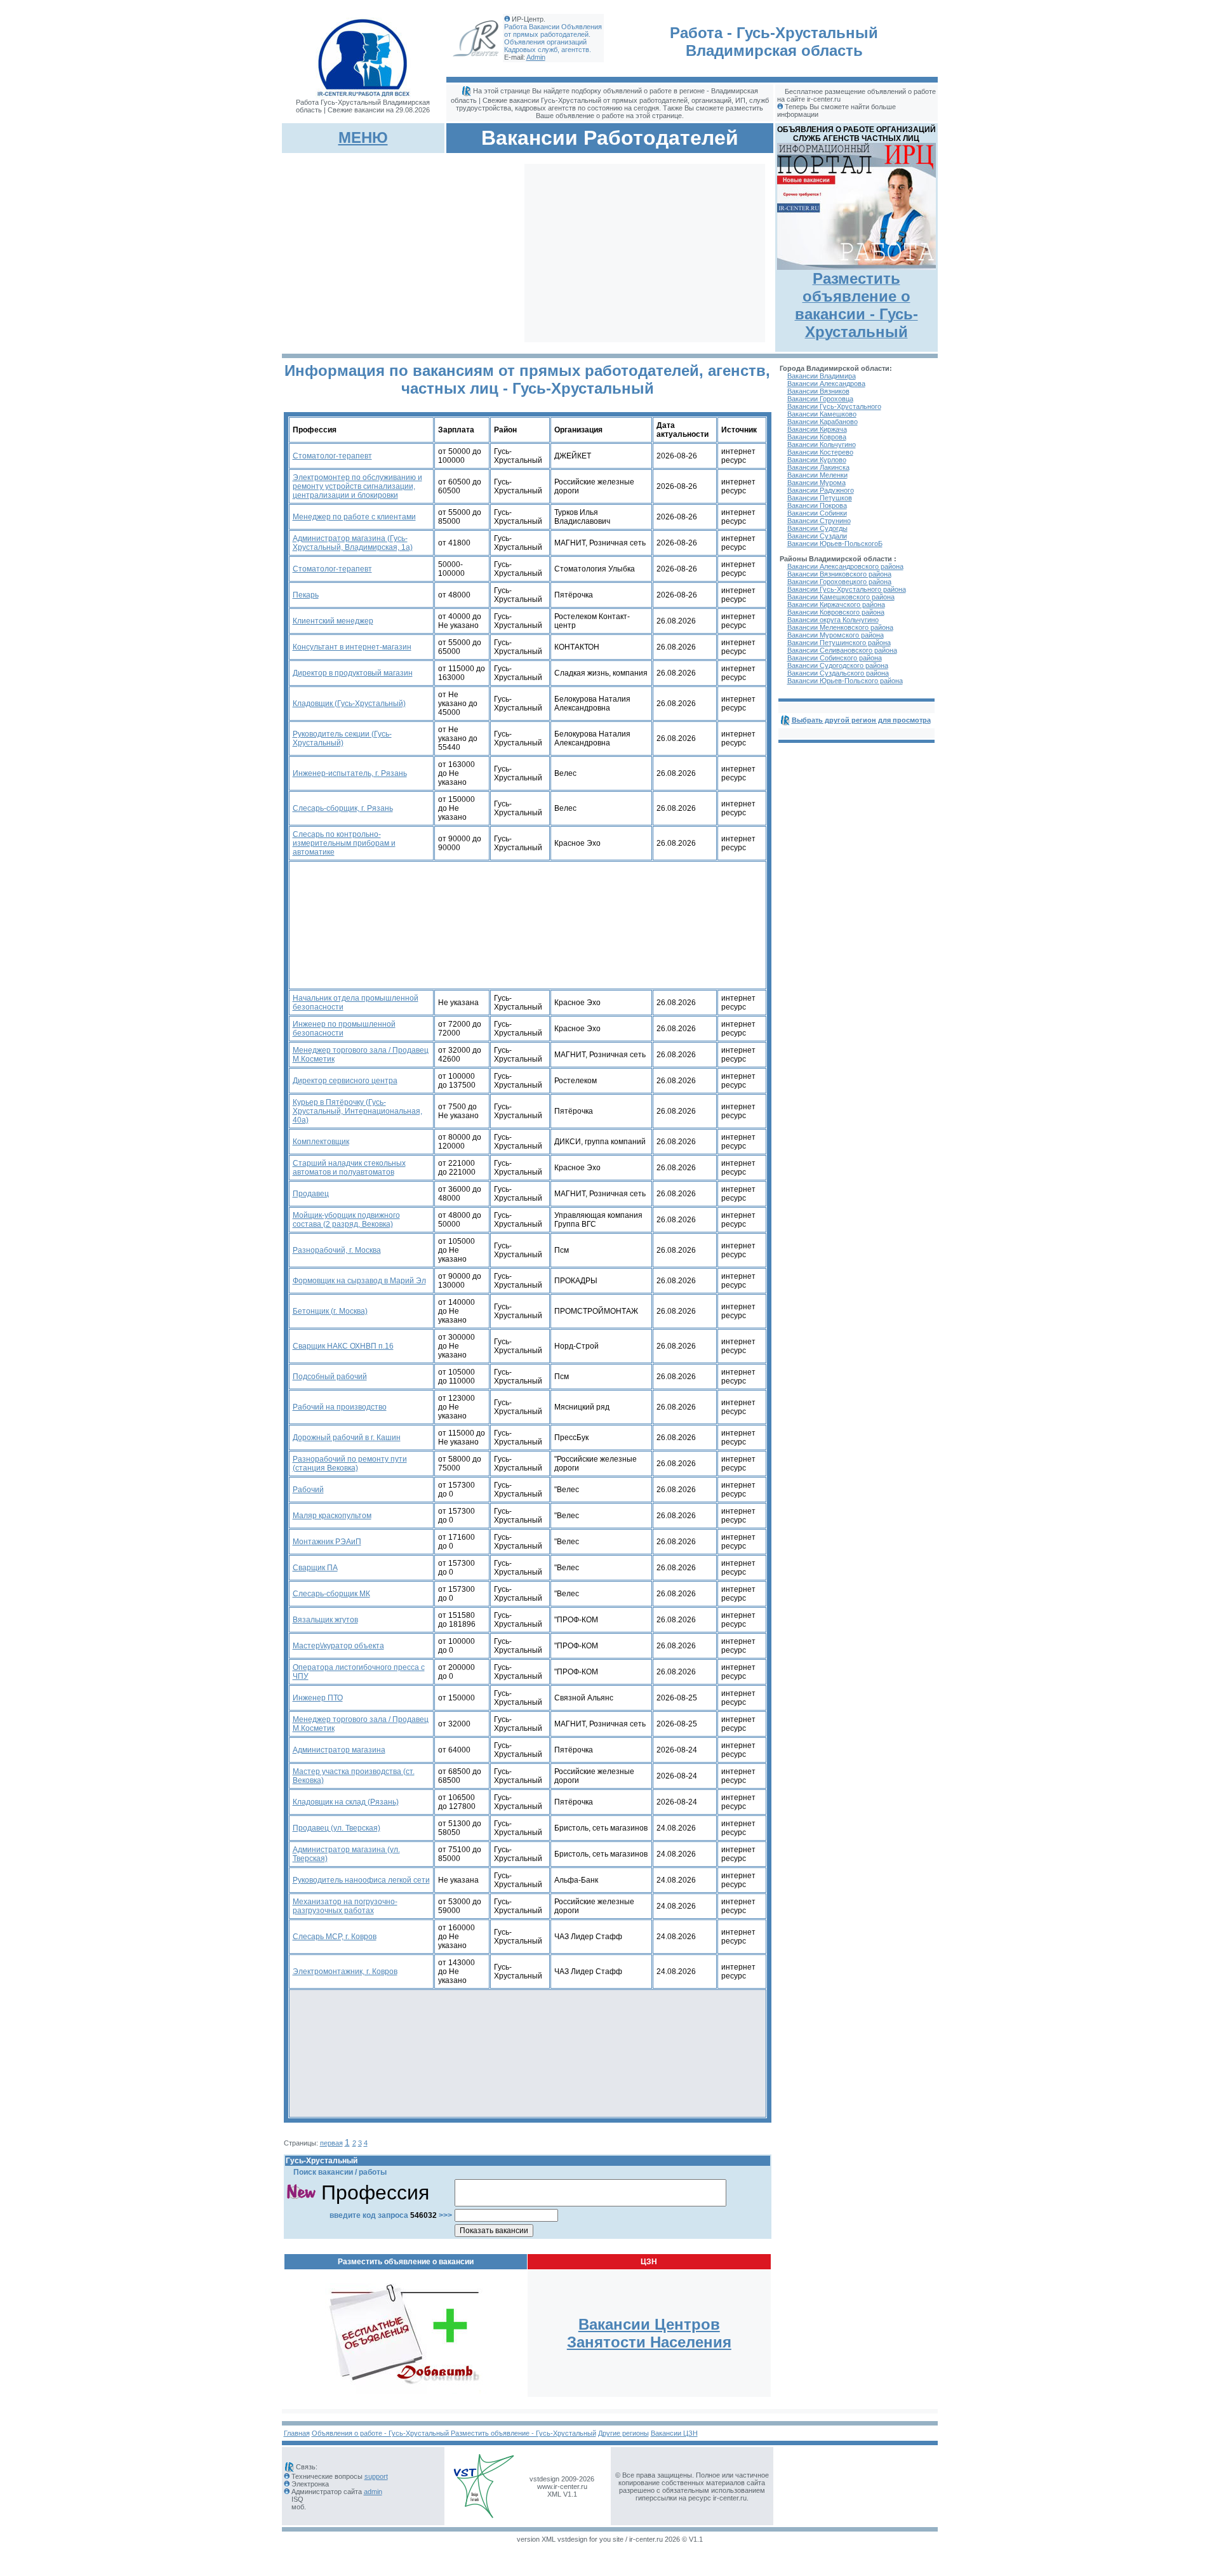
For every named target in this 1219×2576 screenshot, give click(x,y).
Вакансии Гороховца (820, 399)
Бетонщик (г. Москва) (330, 1311)
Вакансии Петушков (820, 498)
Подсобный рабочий (330, 1377)
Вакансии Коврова (817, 437)
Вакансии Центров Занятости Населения (649, 2333)
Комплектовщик (321, 1142)
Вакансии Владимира (822, 376)
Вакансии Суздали (817, 536)
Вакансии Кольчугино (822, 444)
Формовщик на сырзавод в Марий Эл (359, 1281)
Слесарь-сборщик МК (331, 1594)
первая (331, 2143)
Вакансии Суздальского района (838, 673)
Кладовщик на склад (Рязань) (346, 1802)
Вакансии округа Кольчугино (833, 620)
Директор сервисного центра (345, 1081)
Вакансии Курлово (817, 460)
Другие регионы (623, 2433)
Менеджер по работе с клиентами (354, 517)
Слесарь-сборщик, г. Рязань (343, 808)
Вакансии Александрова (826, 384)
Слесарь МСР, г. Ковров (335, 1937)
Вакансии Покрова (817, 505)
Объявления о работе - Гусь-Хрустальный (381, 2433)
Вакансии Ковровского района (836, 612)
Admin (536, 57)
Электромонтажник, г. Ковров (345, 1972)
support (376, 2476)
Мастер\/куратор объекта (338, 1646)
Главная (297, 2433)
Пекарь (306, 595)
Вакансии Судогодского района (838, 665)
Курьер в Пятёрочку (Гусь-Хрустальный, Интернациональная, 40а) (357, 1111)
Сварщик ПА (315, 1568)
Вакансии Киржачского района (836, 604)
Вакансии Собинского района (835, 658)
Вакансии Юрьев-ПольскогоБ (835, 544)
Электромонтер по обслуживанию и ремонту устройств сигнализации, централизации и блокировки (357, 486)
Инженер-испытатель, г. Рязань (350, 773)
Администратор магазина (339, 1750)
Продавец (311, 1194)
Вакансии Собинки (817, 513)
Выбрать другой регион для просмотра (861, 720)
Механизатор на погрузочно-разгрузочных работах (345, 1906)
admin (373, 2492)
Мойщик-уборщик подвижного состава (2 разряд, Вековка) (346, 1220)
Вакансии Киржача (817, 429)
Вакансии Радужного (821, 490)
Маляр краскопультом (332, 1516)
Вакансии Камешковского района (841, 597)
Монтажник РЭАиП (327, 1542)
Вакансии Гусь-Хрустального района (847, 589)
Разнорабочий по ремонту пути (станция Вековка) (350, 1464)
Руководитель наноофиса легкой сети (361, 1880)
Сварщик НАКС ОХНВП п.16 (343, 1346)
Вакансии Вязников (818, 391)
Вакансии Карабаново (823, 422)
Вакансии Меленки (817, 475)
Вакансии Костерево (820, 452)
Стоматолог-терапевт (332, 456)
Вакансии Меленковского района (840, 627)
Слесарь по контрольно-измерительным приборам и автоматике (344, 843)
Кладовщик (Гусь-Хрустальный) (349, 704)
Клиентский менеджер (333, 621)
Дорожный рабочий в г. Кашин (347, 1438)
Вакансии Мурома (816, 483)
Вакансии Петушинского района (839, 643)
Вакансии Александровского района (845, 566)
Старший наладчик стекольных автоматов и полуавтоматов (349, 1168)
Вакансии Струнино (819, 521)
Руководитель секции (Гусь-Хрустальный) (342, 738)
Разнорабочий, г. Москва (337, 1250)
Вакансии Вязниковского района (839, 574)
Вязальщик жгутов (325, 1620)
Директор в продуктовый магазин (353, 673)
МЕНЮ (363, 137)
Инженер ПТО (318, 1698)
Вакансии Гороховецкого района (839, 582)
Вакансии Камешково (822, 414)
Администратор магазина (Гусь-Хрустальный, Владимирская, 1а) (353, 543)
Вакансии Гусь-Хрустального (834, 406)
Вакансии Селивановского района (842, 650)
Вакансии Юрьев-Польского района (845, 681)
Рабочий (308, 1490)
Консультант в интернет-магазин (352, 647)
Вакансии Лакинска (818, 467)
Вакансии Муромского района (836, 635)
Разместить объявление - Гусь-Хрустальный (523, 2433)
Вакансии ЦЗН (674, 2433)
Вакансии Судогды (817, 528)
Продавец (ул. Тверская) (336, 1828)
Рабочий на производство (340, 1407)
